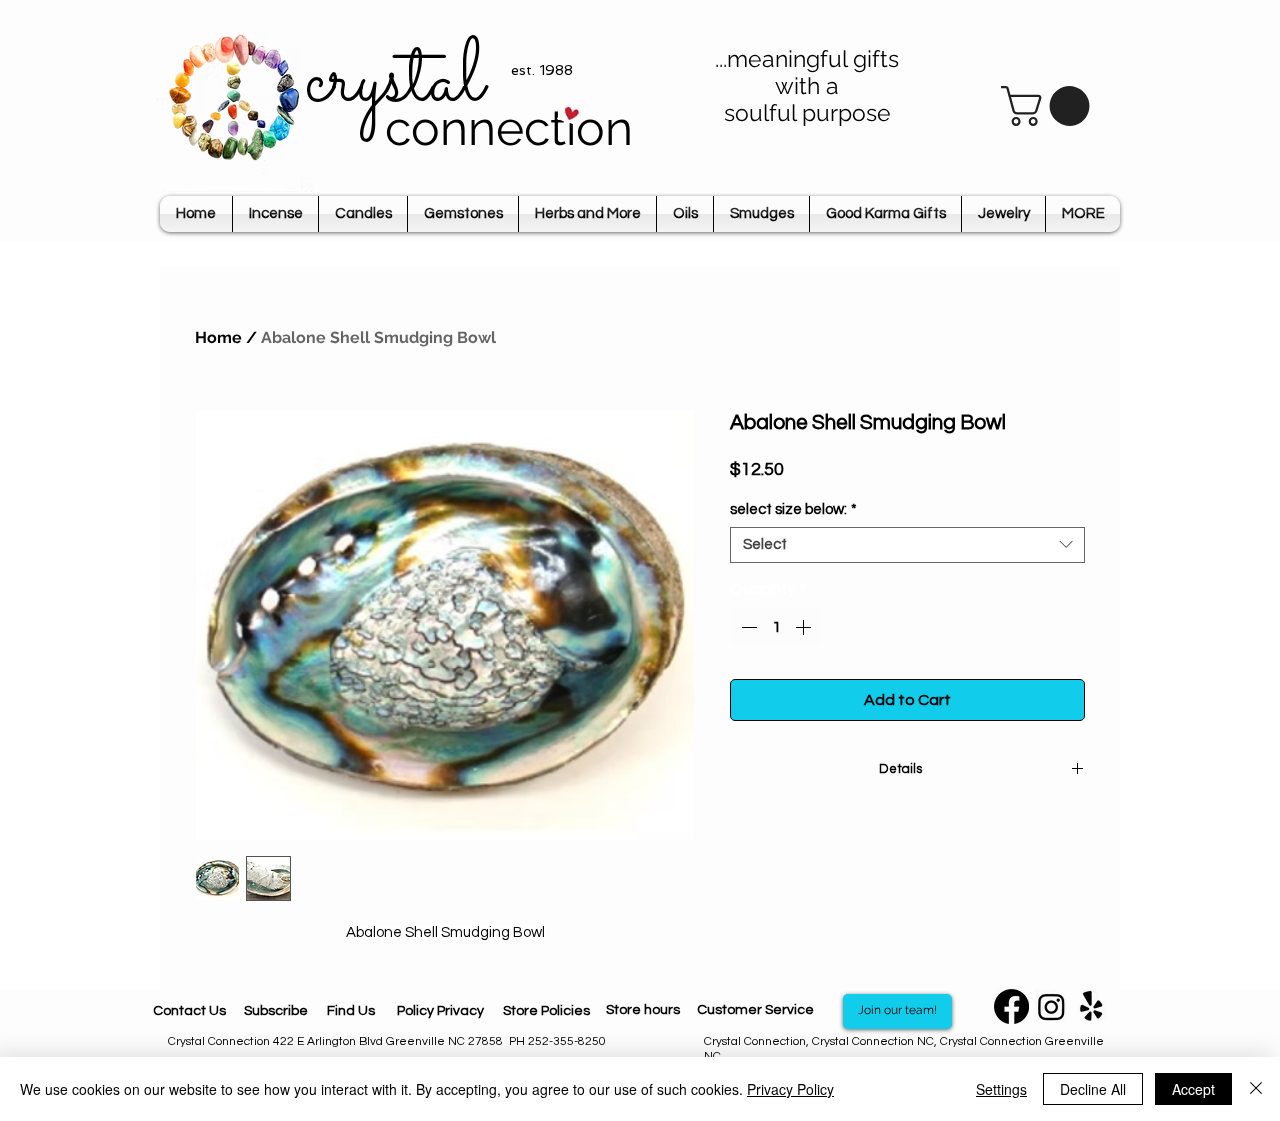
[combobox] (907, 545)
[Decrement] (747, 627)
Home (218, 337)
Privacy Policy (790, 1089)
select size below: (793, 509)
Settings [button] (1001, 1089)
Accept (1193, 1089)
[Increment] (805, 627)
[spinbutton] (776, 627)
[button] (1050, 106)
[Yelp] (1091, 1006)
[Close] (1256, 1089)
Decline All (1093, 1089)
